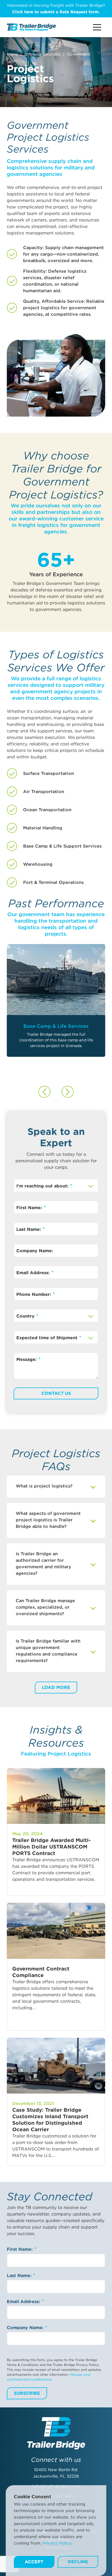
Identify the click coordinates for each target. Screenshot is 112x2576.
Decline (78, 2562)
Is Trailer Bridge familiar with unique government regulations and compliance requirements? (48, 1651)
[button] (44, 1092)
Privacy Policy (57, 2543)
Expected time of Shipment (48, 1338)
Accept (34, 2562)
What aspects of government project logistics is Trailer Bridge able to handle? (48, 1520)
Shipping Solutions (42, 54)
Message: (27, 1359)
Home (12, 54)
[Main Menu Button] (97, 27)
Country (26, 1316)
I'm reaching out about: (43, 1186)
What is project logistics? (44, 1486)
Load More (56, 1687)
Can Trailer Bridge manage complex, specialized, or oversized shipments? (45, 1607)
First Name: (30, 1208)
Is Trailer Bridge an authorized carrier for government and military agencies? (43, 1564)
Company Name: (35, 1251)
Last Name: (29, 1229)
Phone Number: (34, 1294)
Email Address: (34, 1273)
